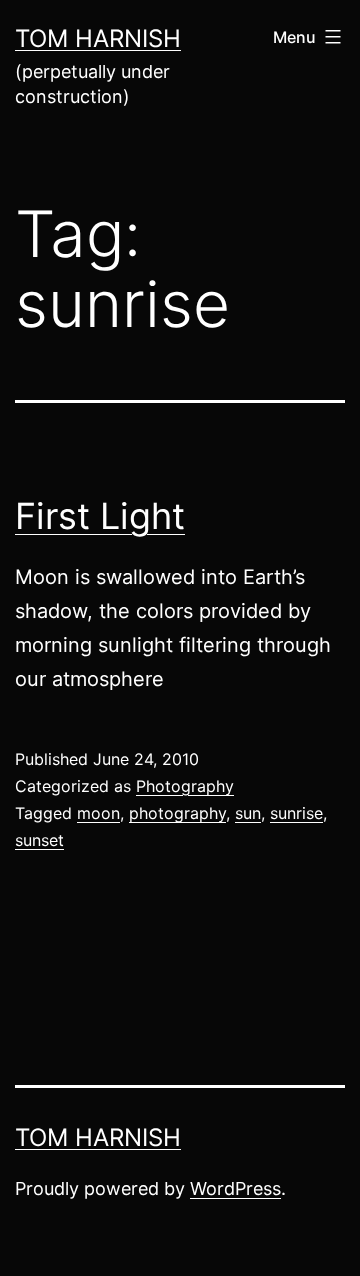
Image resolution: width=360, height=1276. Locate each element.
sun (248, 813)
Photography (185, 786)
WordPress (235, 1188)
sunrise (296, 813)
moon (98, 813)
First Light (100, 516)
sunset (39, 840)
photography (177, 813)
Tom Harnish (98, 38)
